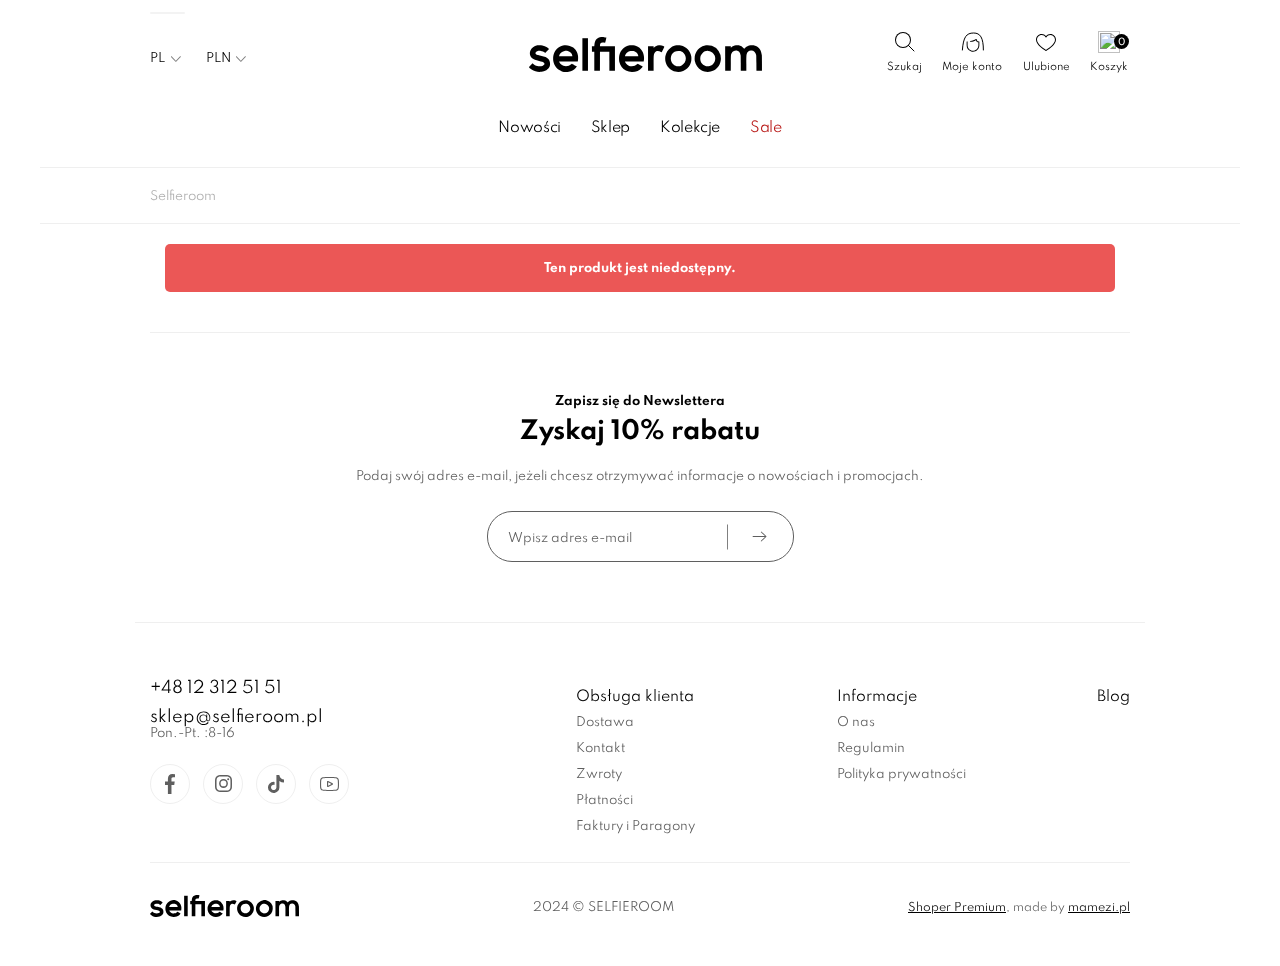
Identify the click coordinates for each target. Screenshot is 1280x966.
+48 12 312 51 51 (216, 688)
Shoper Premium (957, 908)
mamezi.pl (1099, 908)
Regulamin (871, 748)
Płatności (604, 800)
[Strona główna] (640, 56)
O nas (856, 722)
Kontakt (600, 748)
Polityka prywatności (901, 774)
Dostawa (605, 722)
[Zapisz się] (759, 536)
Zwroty (599, 774)
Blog (1113, 697)
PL (157, 58)
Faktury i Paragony (635, 826)
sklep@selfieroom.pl (236, 717)
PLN (218, 58)
